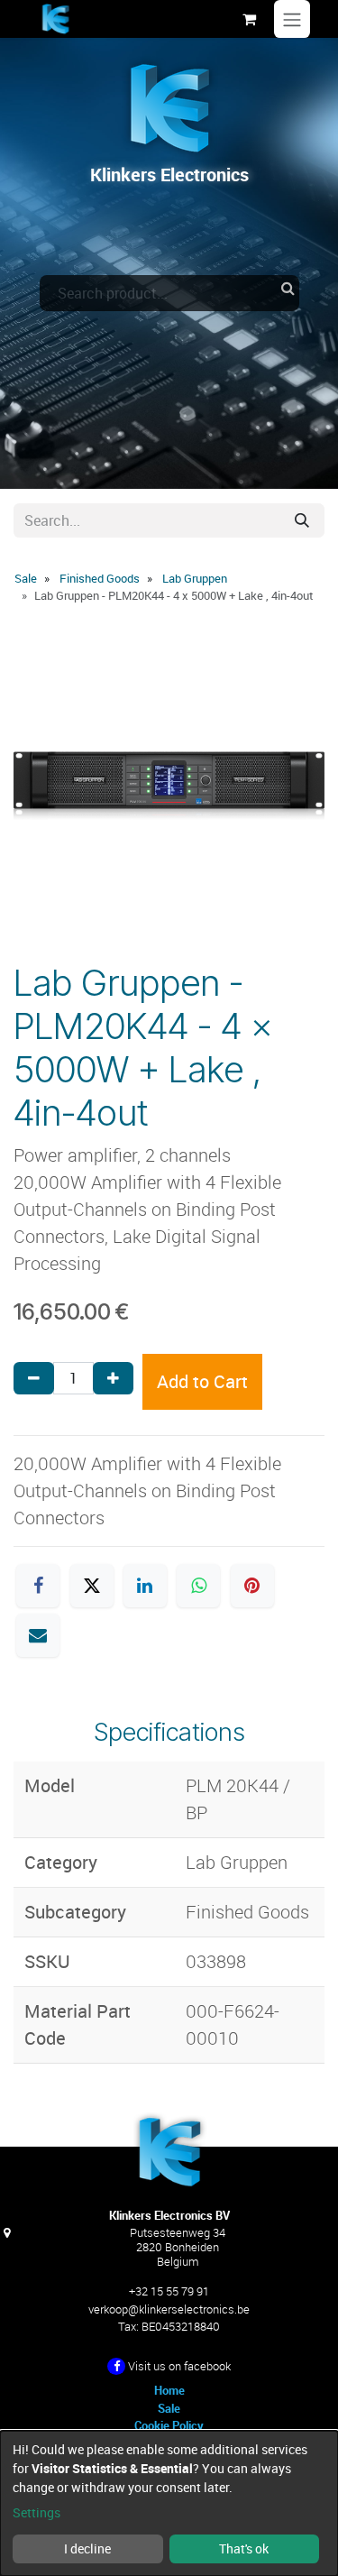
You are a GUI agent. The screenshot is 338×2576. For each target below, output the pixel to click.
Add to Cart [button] (202, 1381)
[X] (92, 1586)
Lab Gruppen (195, 578)
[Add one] (113, 1378)
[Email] (38, 1635)
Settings (37, 2512)
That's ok (244, 2548)
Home (169, 2390)
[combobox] (169, 293)
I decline (87, 2548)
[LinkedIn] (145, 1586)
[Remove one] (34, 1378)
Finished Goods (100, 578)
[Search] (302, 520)
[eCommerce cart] (249, 19)
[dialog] (169, 2503)
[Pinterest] (252, 1586)
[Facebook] (38, 1586)
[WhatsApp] (198, 1586)
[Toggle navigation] (292, 19)
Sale (26, 578)
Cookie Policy (169, 2425)
